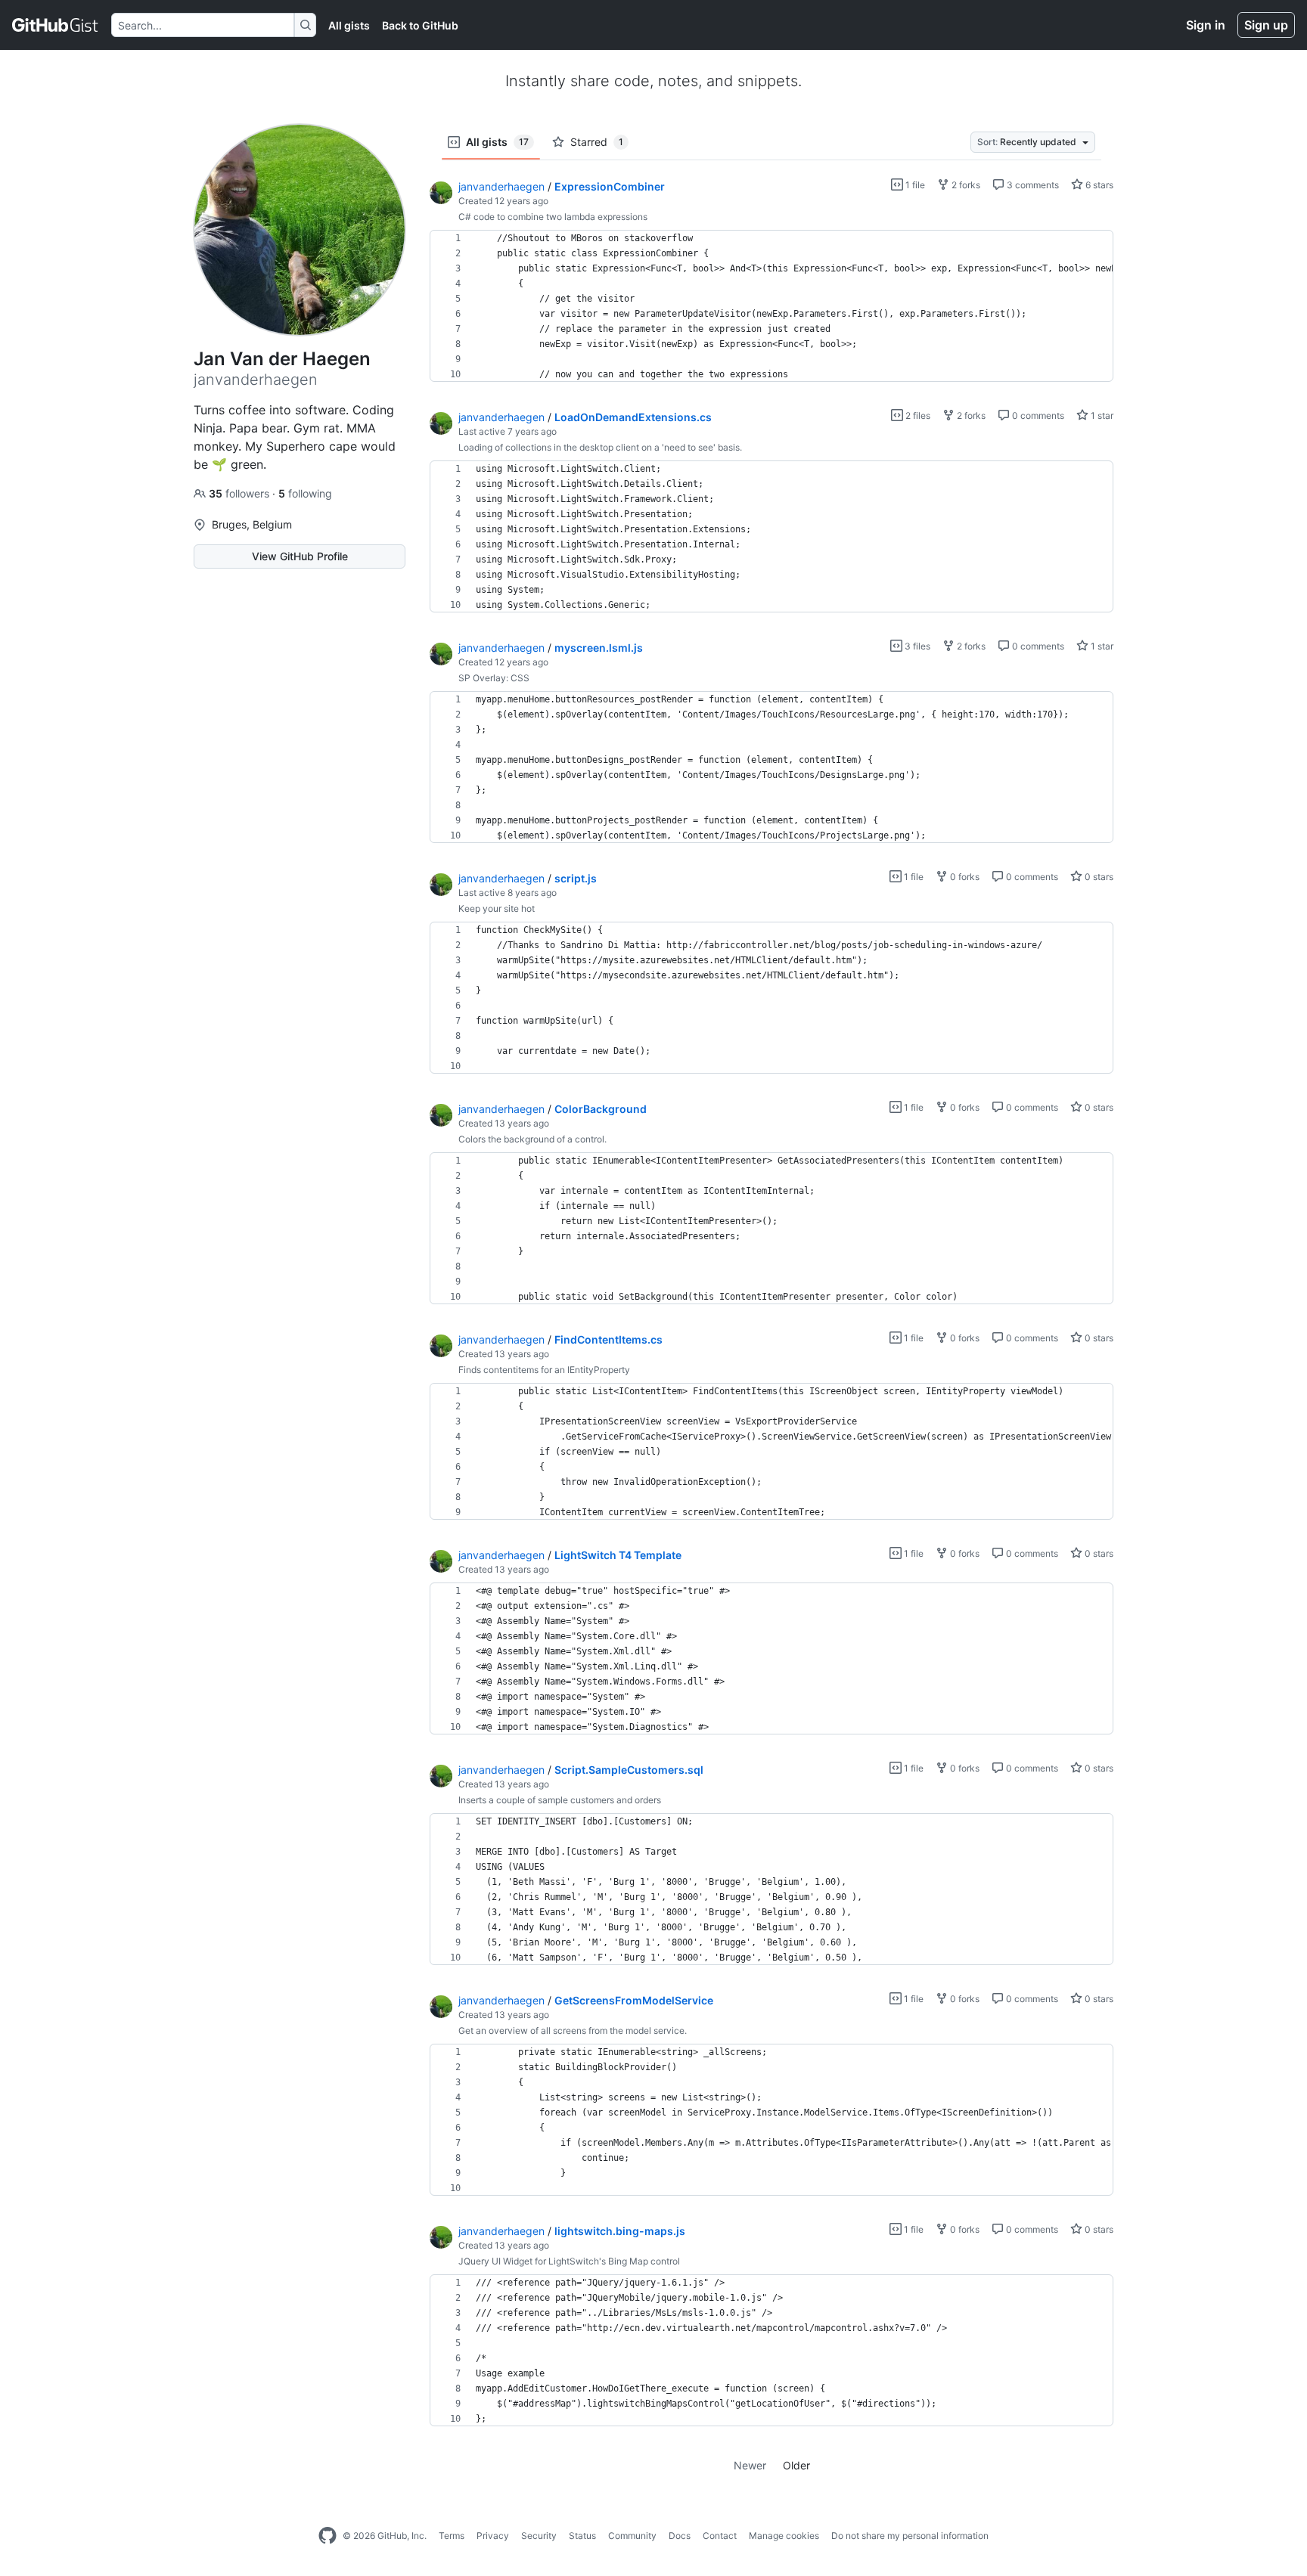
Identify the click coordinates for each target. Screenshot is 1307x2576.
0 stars (1098, 877)
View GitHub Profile (300, 556)
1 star (1101, 415)
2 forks (965, 185)
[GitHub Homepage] (328, 2536)
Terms (452, 2536)
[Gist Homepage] (56, 25)
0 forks (964, 877)
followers (241, 493)
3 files (916, 646)
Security (539, 2536)
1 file (914, 185)
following (305, 493)
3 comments (1032, 185)
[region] (771, 306)
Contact (720, 2536)
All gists (349, 25)
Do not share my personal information (910, 2536)
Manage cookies (784, 2536)
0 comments (1037, 415)
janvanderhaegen (501, 186)
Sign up (1266, 25)
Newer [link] (750, 2465)
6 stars (1098, 185)
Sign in (1206, 25)
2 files (917, 415)
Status (582, 2536)
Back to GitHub (420, 25)
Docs (680, 2536)
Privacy (493, 2536)
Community (632, 2536)
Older (796, 2465)
